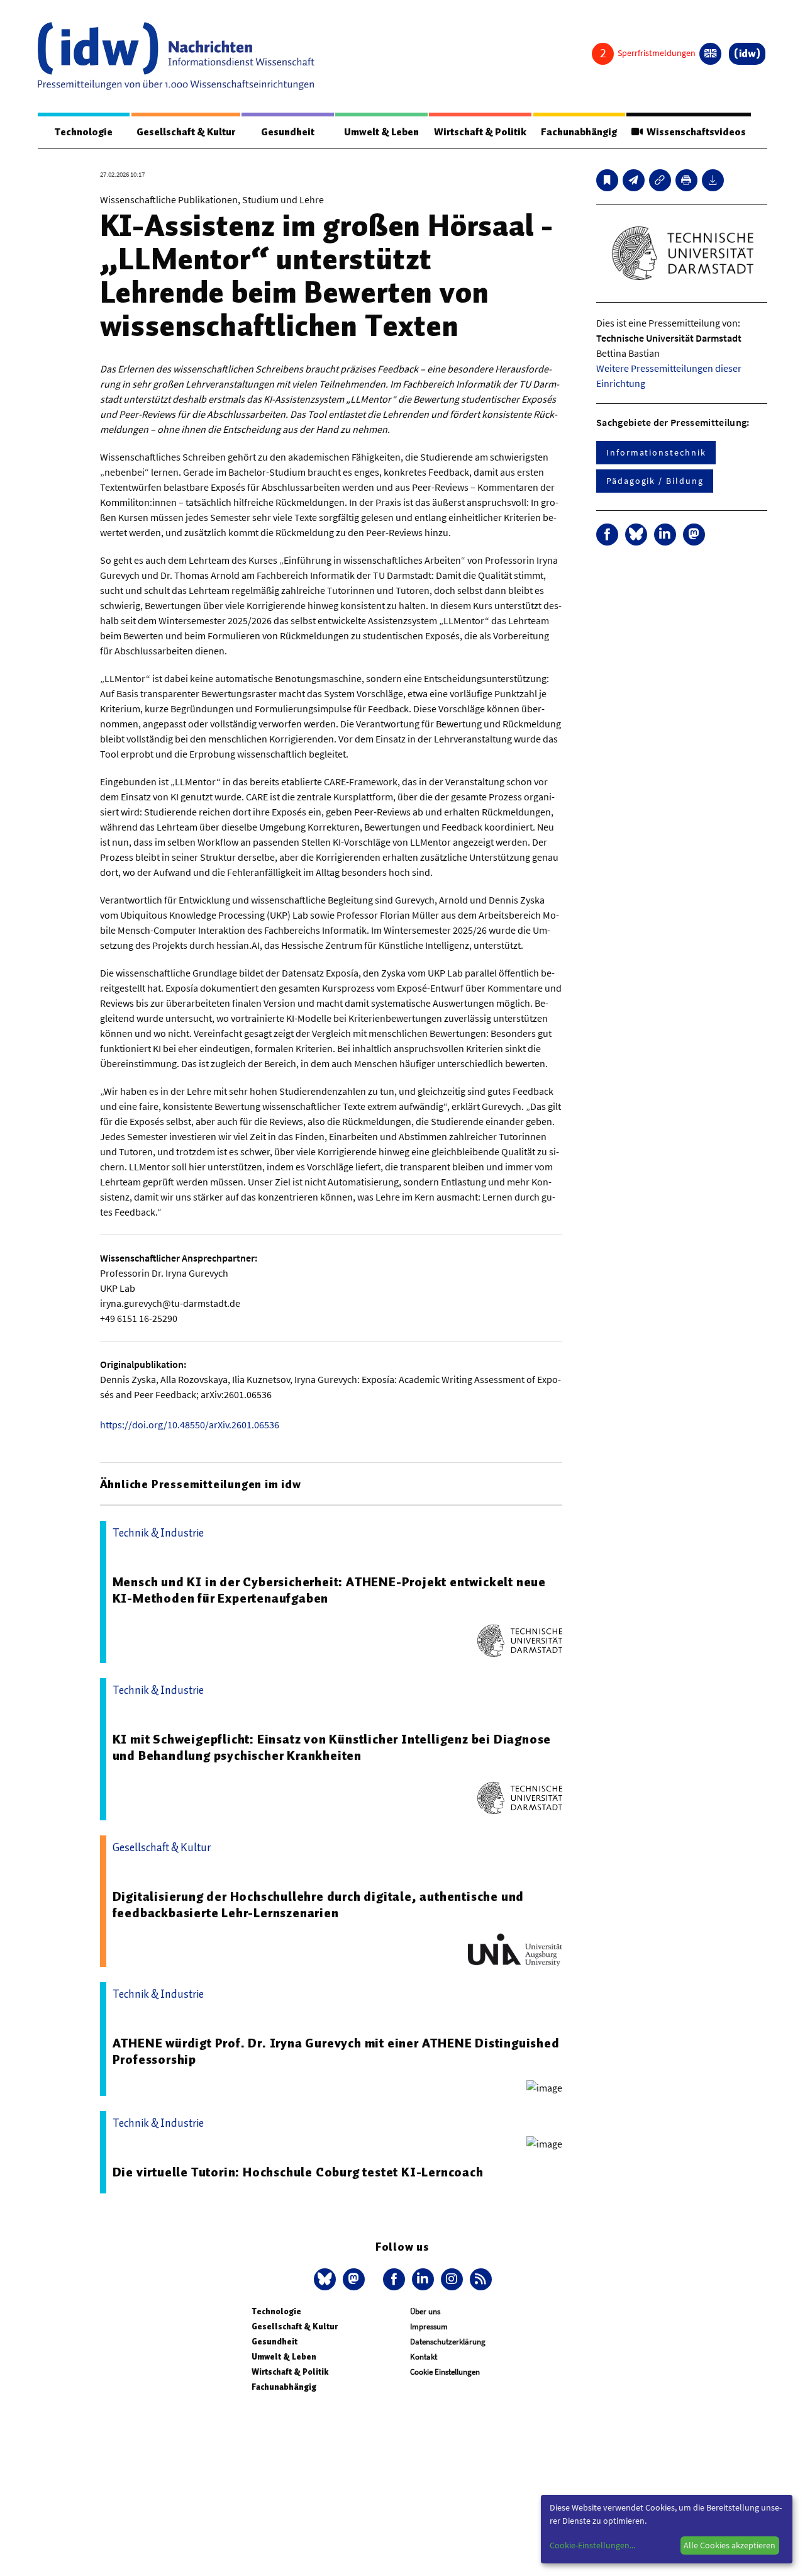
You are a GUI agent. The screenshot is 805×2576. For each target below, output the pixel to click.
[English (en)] (710, 54)
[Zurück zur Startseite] (176, 56)
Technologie (84, 132)
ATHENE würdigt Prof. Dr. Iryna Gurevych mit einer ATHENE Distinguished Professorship (336, 2051)
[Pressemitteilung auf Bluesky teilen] (636, 535)
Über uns (425, 2311)
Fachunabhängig (579, 132)
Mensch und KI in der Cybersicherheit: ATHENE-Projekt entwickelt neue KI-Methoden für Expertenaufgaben (329, 1590)
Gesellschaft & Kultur (186, 132)
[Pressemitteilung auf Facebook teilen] (607, 535)
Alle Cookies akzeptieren (730, 2545)
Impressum (429, 2327)
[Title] (660, 180)
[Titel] (607, 180)
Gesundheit (288, 132)
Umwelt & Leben (381, 132)
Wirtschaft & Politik (480, 132)
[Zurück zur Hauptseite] (747, 54)
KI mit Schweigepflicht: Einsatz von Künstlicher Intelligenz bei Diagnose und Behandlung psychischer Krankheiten (332, 1747)
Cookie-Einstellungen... (592, 2545)
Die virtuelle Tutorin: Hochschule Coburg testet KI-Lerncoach (298, 2172)
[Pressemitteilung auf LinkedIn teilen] (665, 535)
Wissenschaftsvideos (694, 132)
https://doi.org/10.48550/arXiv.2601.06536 (190, 1425)
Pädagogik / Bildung (655, 481)
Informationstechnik (656, 452)
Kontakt (424, 2357)
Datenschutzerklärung (448, 2342)
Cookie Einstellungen (445, 2372)
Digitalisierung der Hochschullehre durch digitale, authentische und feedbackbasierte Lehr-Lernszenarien (319, 1905)
